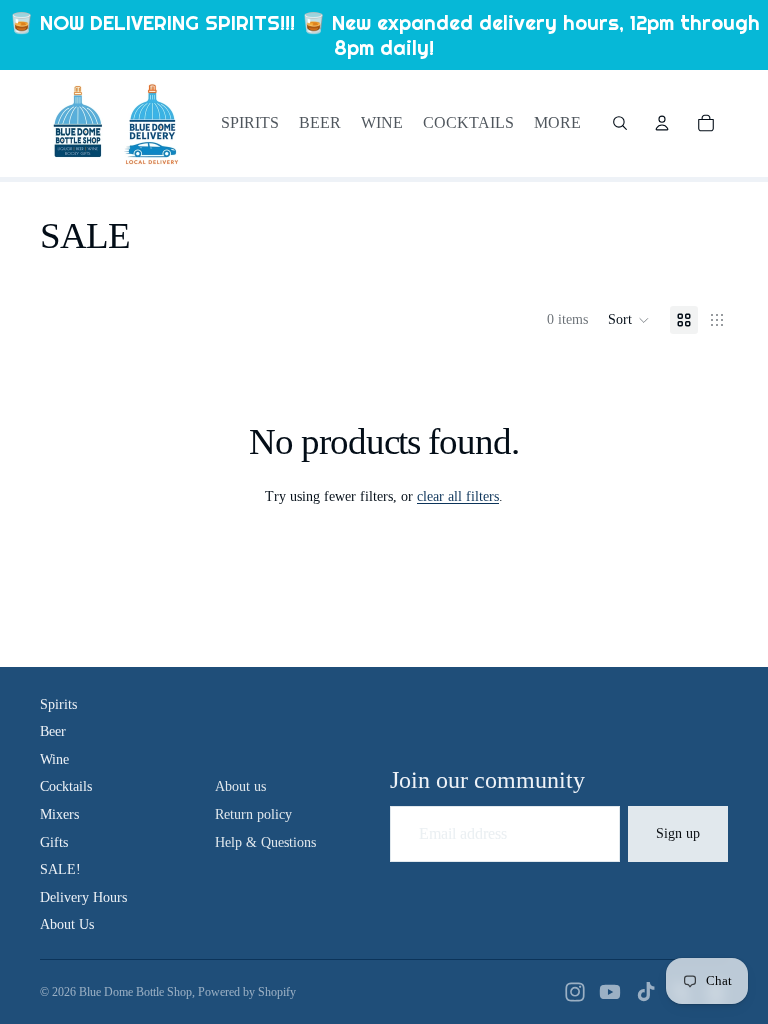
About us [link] (240, 786)
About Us (67, 924)
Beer (53, 731)
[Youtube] (610, 992)
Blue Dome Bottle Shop (135, 992)
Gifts (54, 842)
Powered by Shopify (247, 992)
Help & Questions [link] (265, 842)
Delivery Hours (83, 897)
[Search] (620, 123)
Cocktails (66, 786)
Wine (54, 759)
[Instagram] (575, 992)
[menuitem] (557, 123)
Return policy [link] (253, 814)
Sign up (678, 833)
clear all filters (458, 496)
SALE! (60, 869)
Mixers (59, 814)
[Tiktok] (646, 992)
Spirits (58, 704)
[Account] (662, 123)
